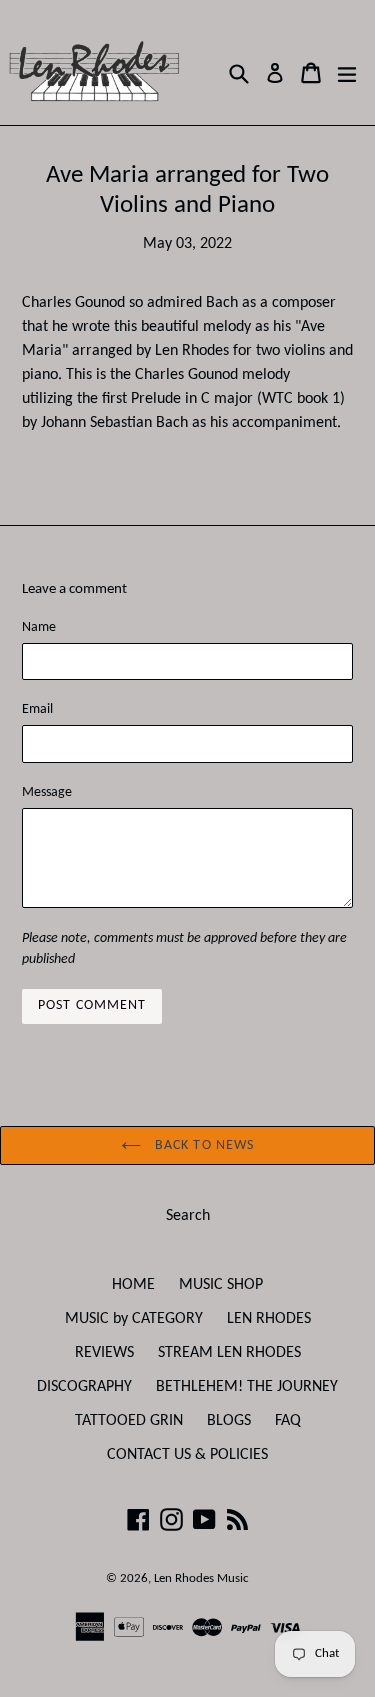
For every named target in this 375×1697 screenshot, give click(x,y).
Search (188, 1216)
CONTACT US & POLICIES (187, 1455)
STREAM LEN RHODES (229, 1353)
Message (47, 792)
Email (37, 709)
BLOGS (229, 1421)
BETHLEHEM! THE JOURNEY (247, 1387)
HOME (133, 1285)
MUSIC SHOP (221, 1285)
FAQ (288, 1421)
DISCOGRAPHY (84, 1387)
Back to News (203, 1145)
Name (39, 627)
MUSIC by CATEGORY (134, 1319)
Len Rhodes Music (201, 1578)
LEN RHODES (269, 1319)
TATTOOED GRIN (129, 1421)
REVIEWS (104, 1353)
